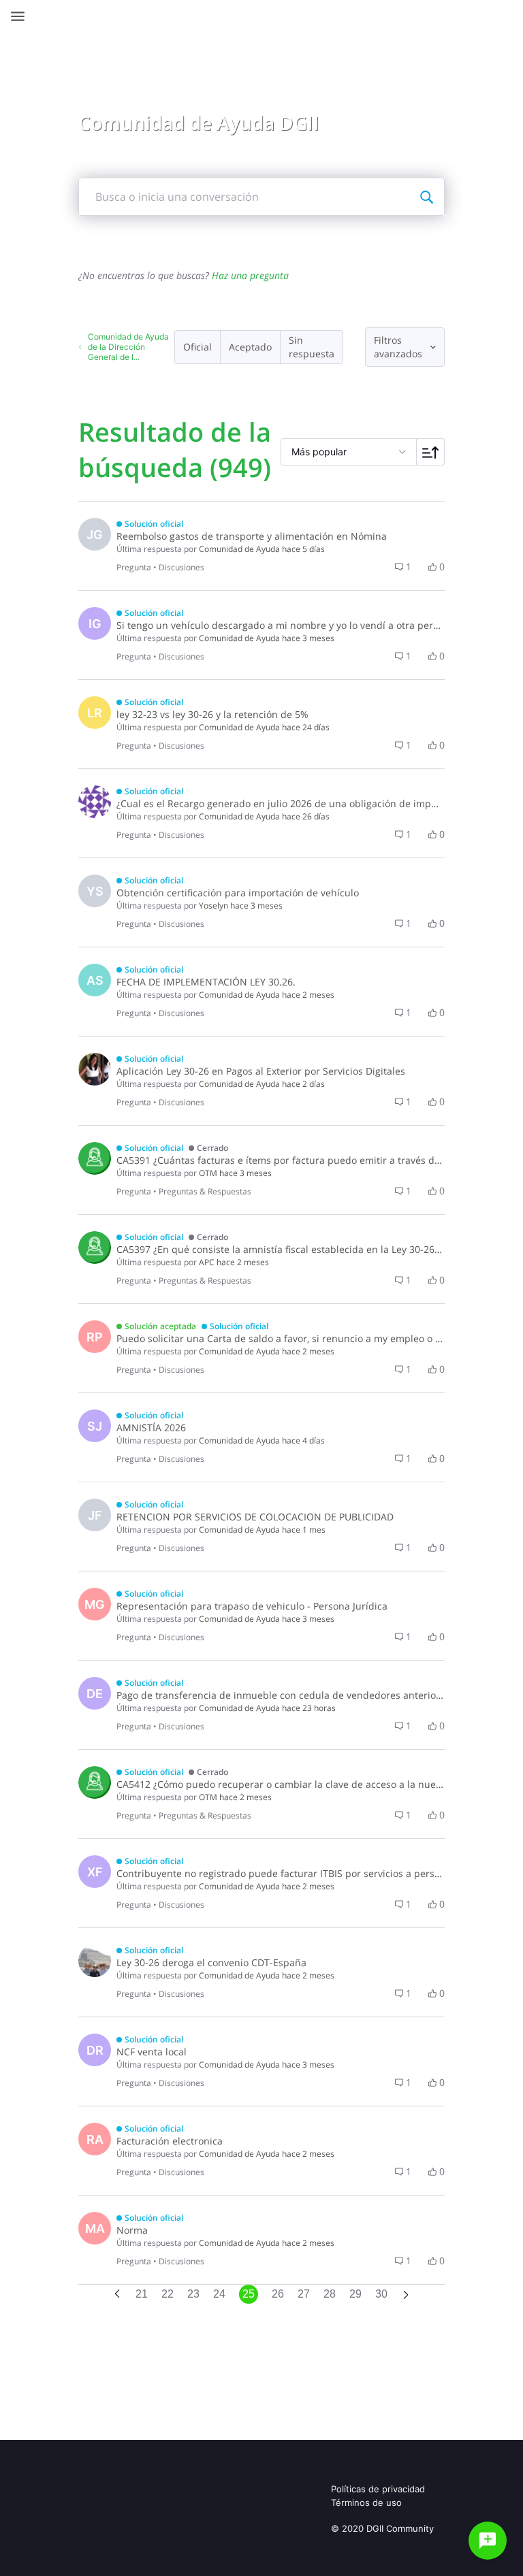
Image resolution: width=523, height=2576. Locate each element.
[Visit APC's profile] (95, 1248)
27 (304, 2294)
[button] (198, 347)
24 (219, 2294)
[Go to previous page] (117, 2295)
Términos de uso (366, 2502)
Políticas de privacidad (378, 2489)
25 (249, 2294)
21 (142, 2294)
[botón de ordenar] (431, 452)
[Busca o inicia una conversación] (426, 197)
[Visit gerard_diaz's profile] (95, 1961)
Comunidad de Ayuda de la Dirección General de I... (128, 347)
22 (168, 2294)
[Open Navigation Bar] (22, 16)
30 (381, 2294)
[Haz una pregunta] (488, 2541)
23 (193, 2294)
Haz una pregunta (250, 275)
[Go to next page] (406, 2296)
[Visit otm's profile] (95, 1158)
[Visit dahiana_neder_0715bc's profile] (95, 802)
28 (330, 2294)
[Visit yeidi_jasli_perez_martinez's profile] (95, 1069)
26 (278, 2294)
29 (355, 2294)
